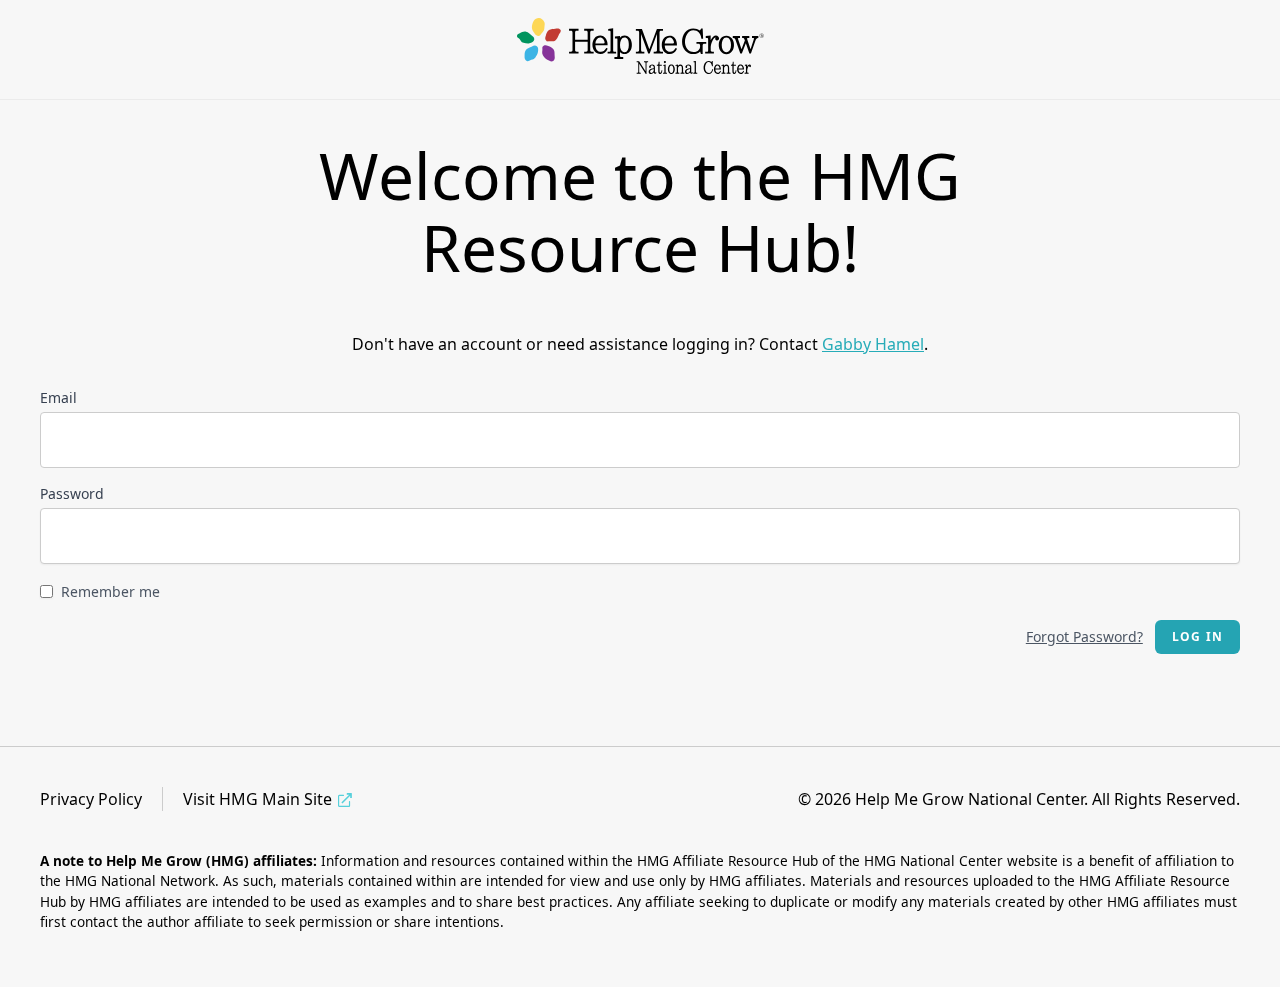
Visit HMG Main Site (257, 799)
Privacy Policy (91, 799)
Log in (1197, 636)
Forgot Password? (1084, 636)
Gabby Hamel (873, 344)
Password (72, 493)
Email (58, 397)
